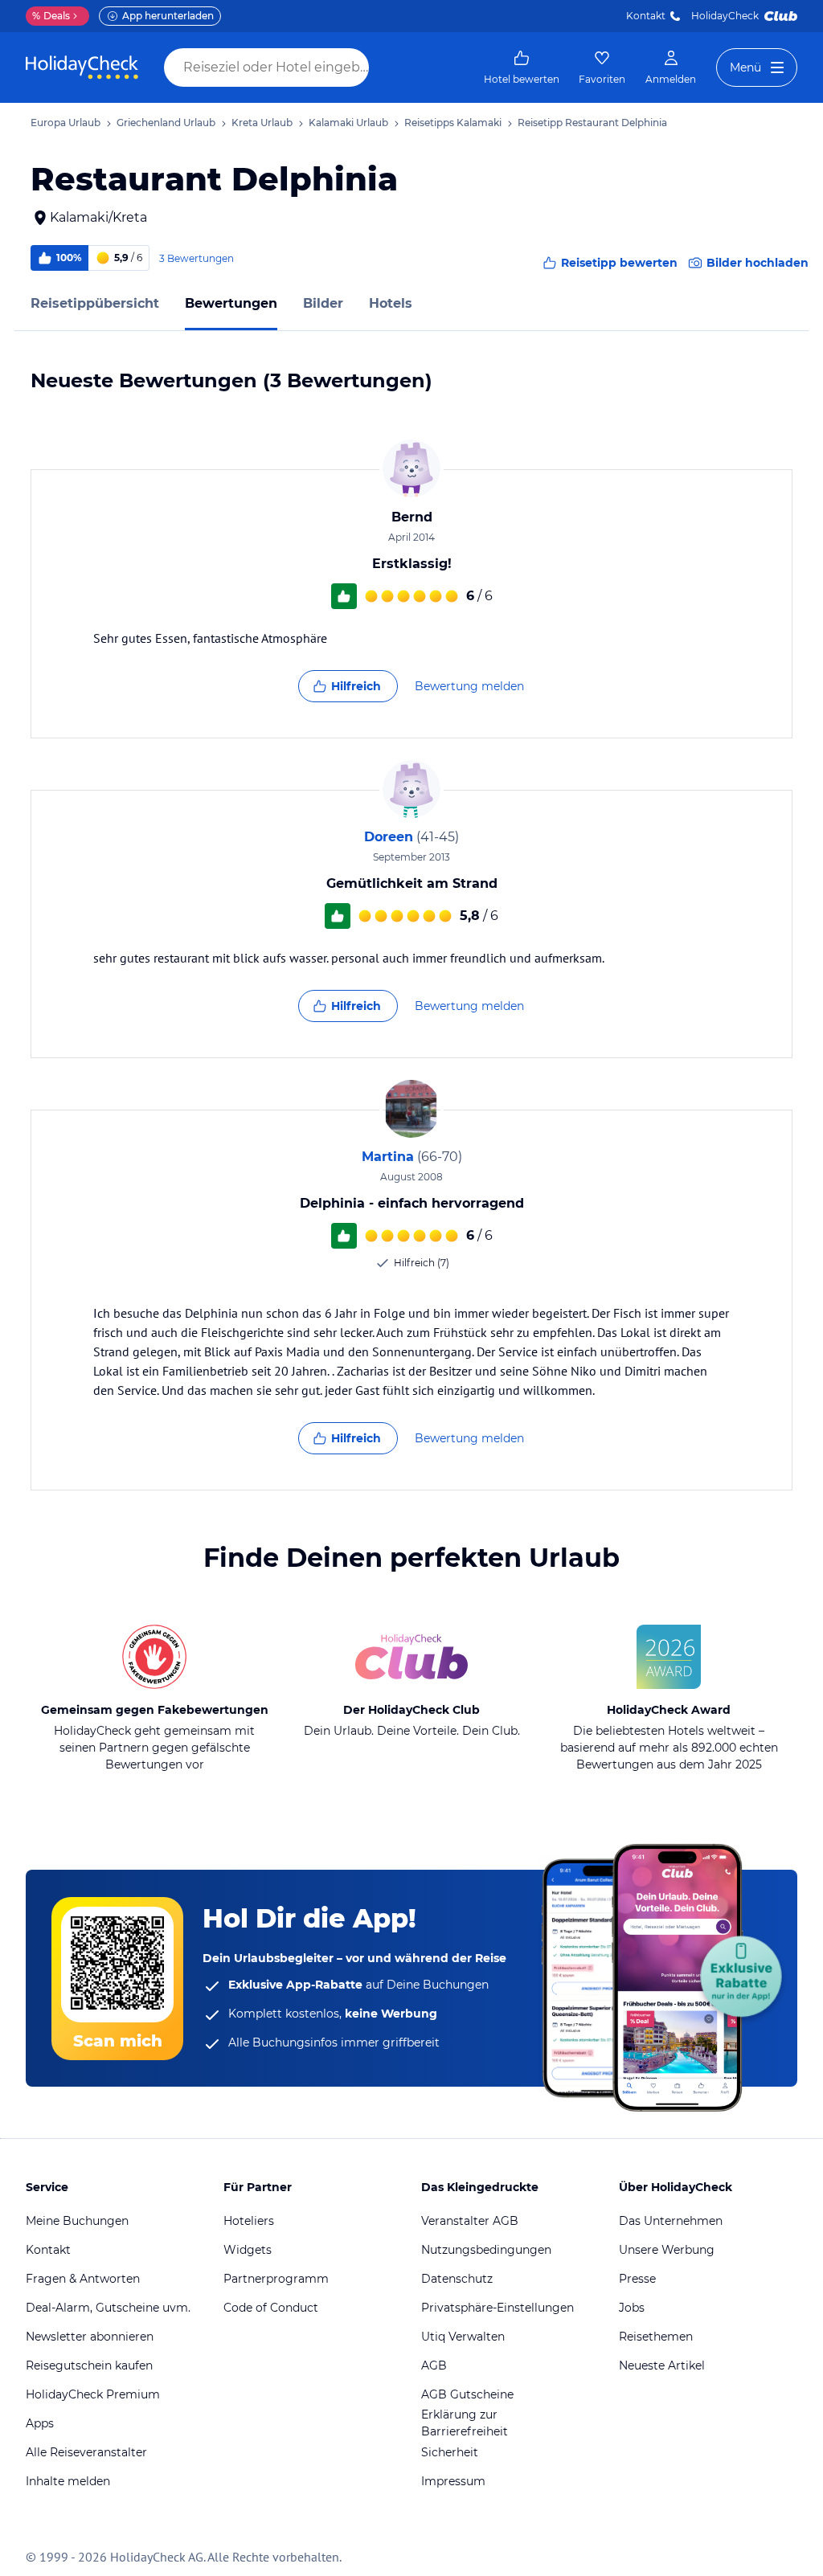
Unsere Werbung (667, 2250)
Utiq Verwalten (463, 2337)
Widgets (248, 2250)
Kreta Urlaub (262, 123)
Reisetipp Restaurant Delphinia (592, 123)
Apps (40, 2423)
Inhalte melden (68, 2481)
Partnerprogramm (276, 2279)
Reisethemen (656, 2337)
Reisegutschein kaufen (89, 2365)
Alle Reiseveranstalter (86, 2452)
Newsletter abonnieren (90, 2337)
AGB (434, 2365)
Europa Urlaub (66, 123)
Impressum (453, 2481)
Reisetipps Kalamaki (453, 123)
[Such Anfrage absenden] (384, 67)
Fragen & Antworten (83, 2279)
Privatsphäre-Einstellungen (497, 2308)
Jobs (632, 2308)
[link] (522, 67)
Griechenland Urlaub (166, 123)
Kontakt (646, 16)
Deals (51, 16)
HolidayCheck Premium (93, 2394)
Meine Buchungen (77, 2221)
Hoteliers (249, 2221)
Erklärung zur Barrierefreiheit (465, 2423)
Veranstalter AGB (470, 2221)
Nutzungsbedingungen (486, 2250)
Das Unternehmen (671, 2221)
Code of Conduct (271, 2308)
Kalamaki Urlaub (348, 123)
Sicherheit (450, 2452)
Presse (637, 2279)
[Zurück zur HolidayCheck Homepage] (82, 67)
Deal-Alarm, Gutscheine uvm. (108, 2308)
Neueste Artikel (662, 2365)
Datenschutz (457, 2279)
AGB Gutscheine (467, 2394)
